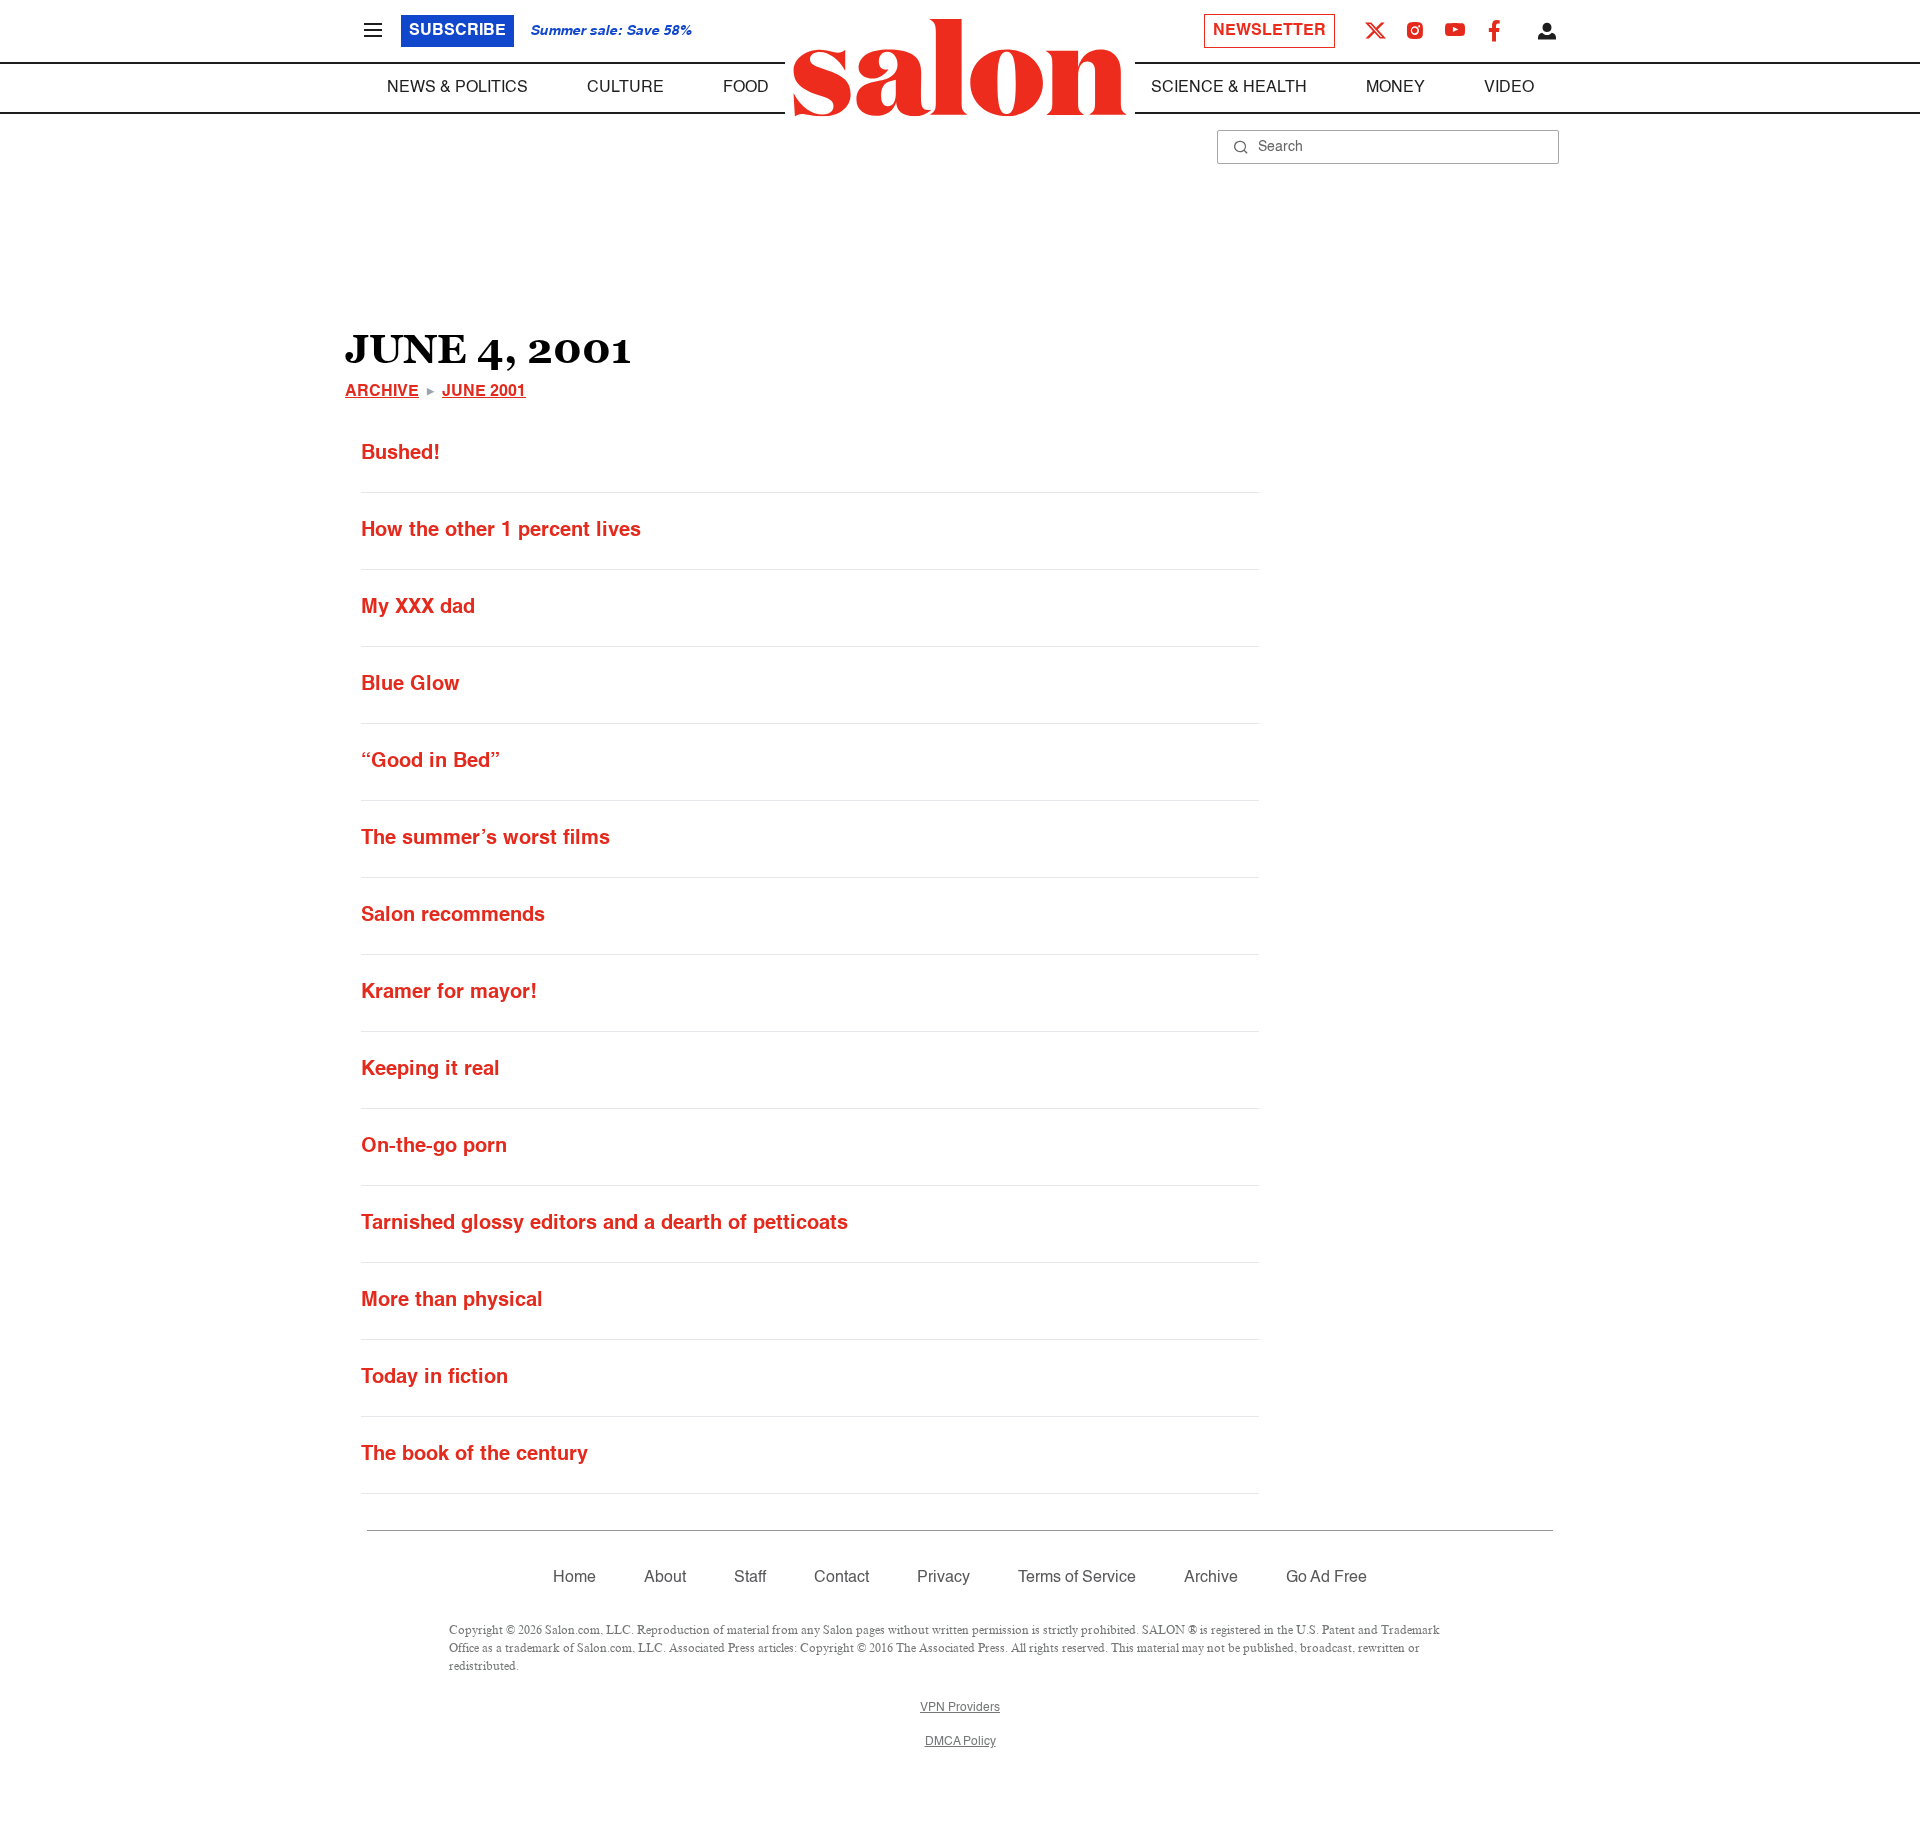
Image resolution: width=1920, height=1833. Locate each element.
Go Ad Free (1326, 1578)
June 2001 (484, 392)
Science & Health (1229, 88)
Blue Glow (410, 685)
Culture (625, 88)
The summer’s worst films (485, 839)
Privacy (943, 1578)
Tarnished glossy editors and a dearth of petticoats (604, 1224)
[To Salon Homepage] (960, 68)
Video (1509, 88)
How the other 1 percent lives (501, 531)
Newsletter (1269, 31)
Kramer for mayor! (449, 993)
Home (574, 1578)
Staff (750, 1578)
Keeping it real (430, 1070)
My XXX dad (418, 608)
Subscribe (457, 31)
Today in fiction (434, 1378)
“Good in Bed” (430, 762)
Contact (841, 1578)
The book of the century (474, 1455)
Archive (382, 392)
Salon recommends (453, 916)
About (665, 1578)
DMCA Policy (960, 1742)
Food (746, 88)
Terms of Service (1077, 1578)
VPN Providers (960, 1708)
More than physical (452, 1301)
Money (1395, 88)
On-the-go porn (434, 1147)
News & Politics (457, 88)
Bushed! (400, 454)
